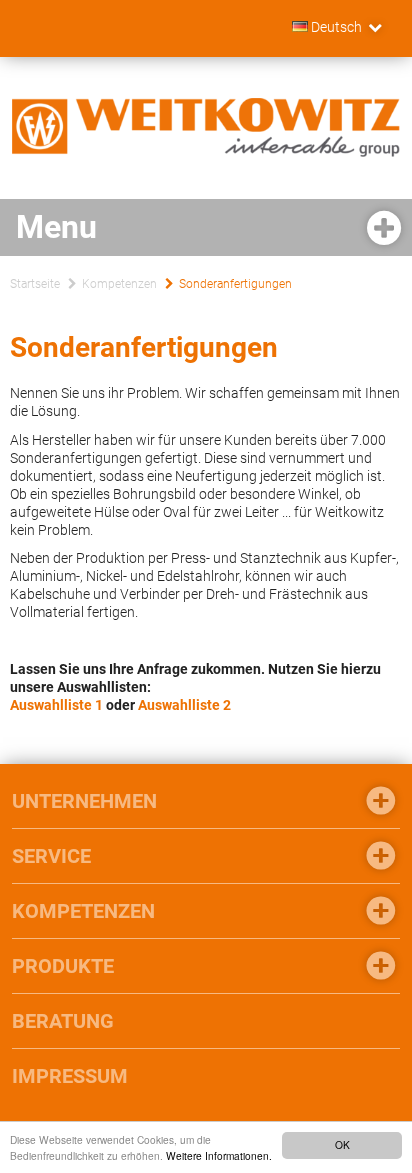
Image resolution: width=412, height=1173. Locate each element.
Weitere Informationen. (219, 1155)
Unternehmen (84, 801)
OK (342, 1144)
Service (51, 856)
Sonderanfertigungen (235, 284)
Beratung (63, 1021)
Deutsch (335, 27)
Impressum (70, 1076)
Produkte (63, 966)
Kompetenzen (119, 284)
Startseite (35, 284)
